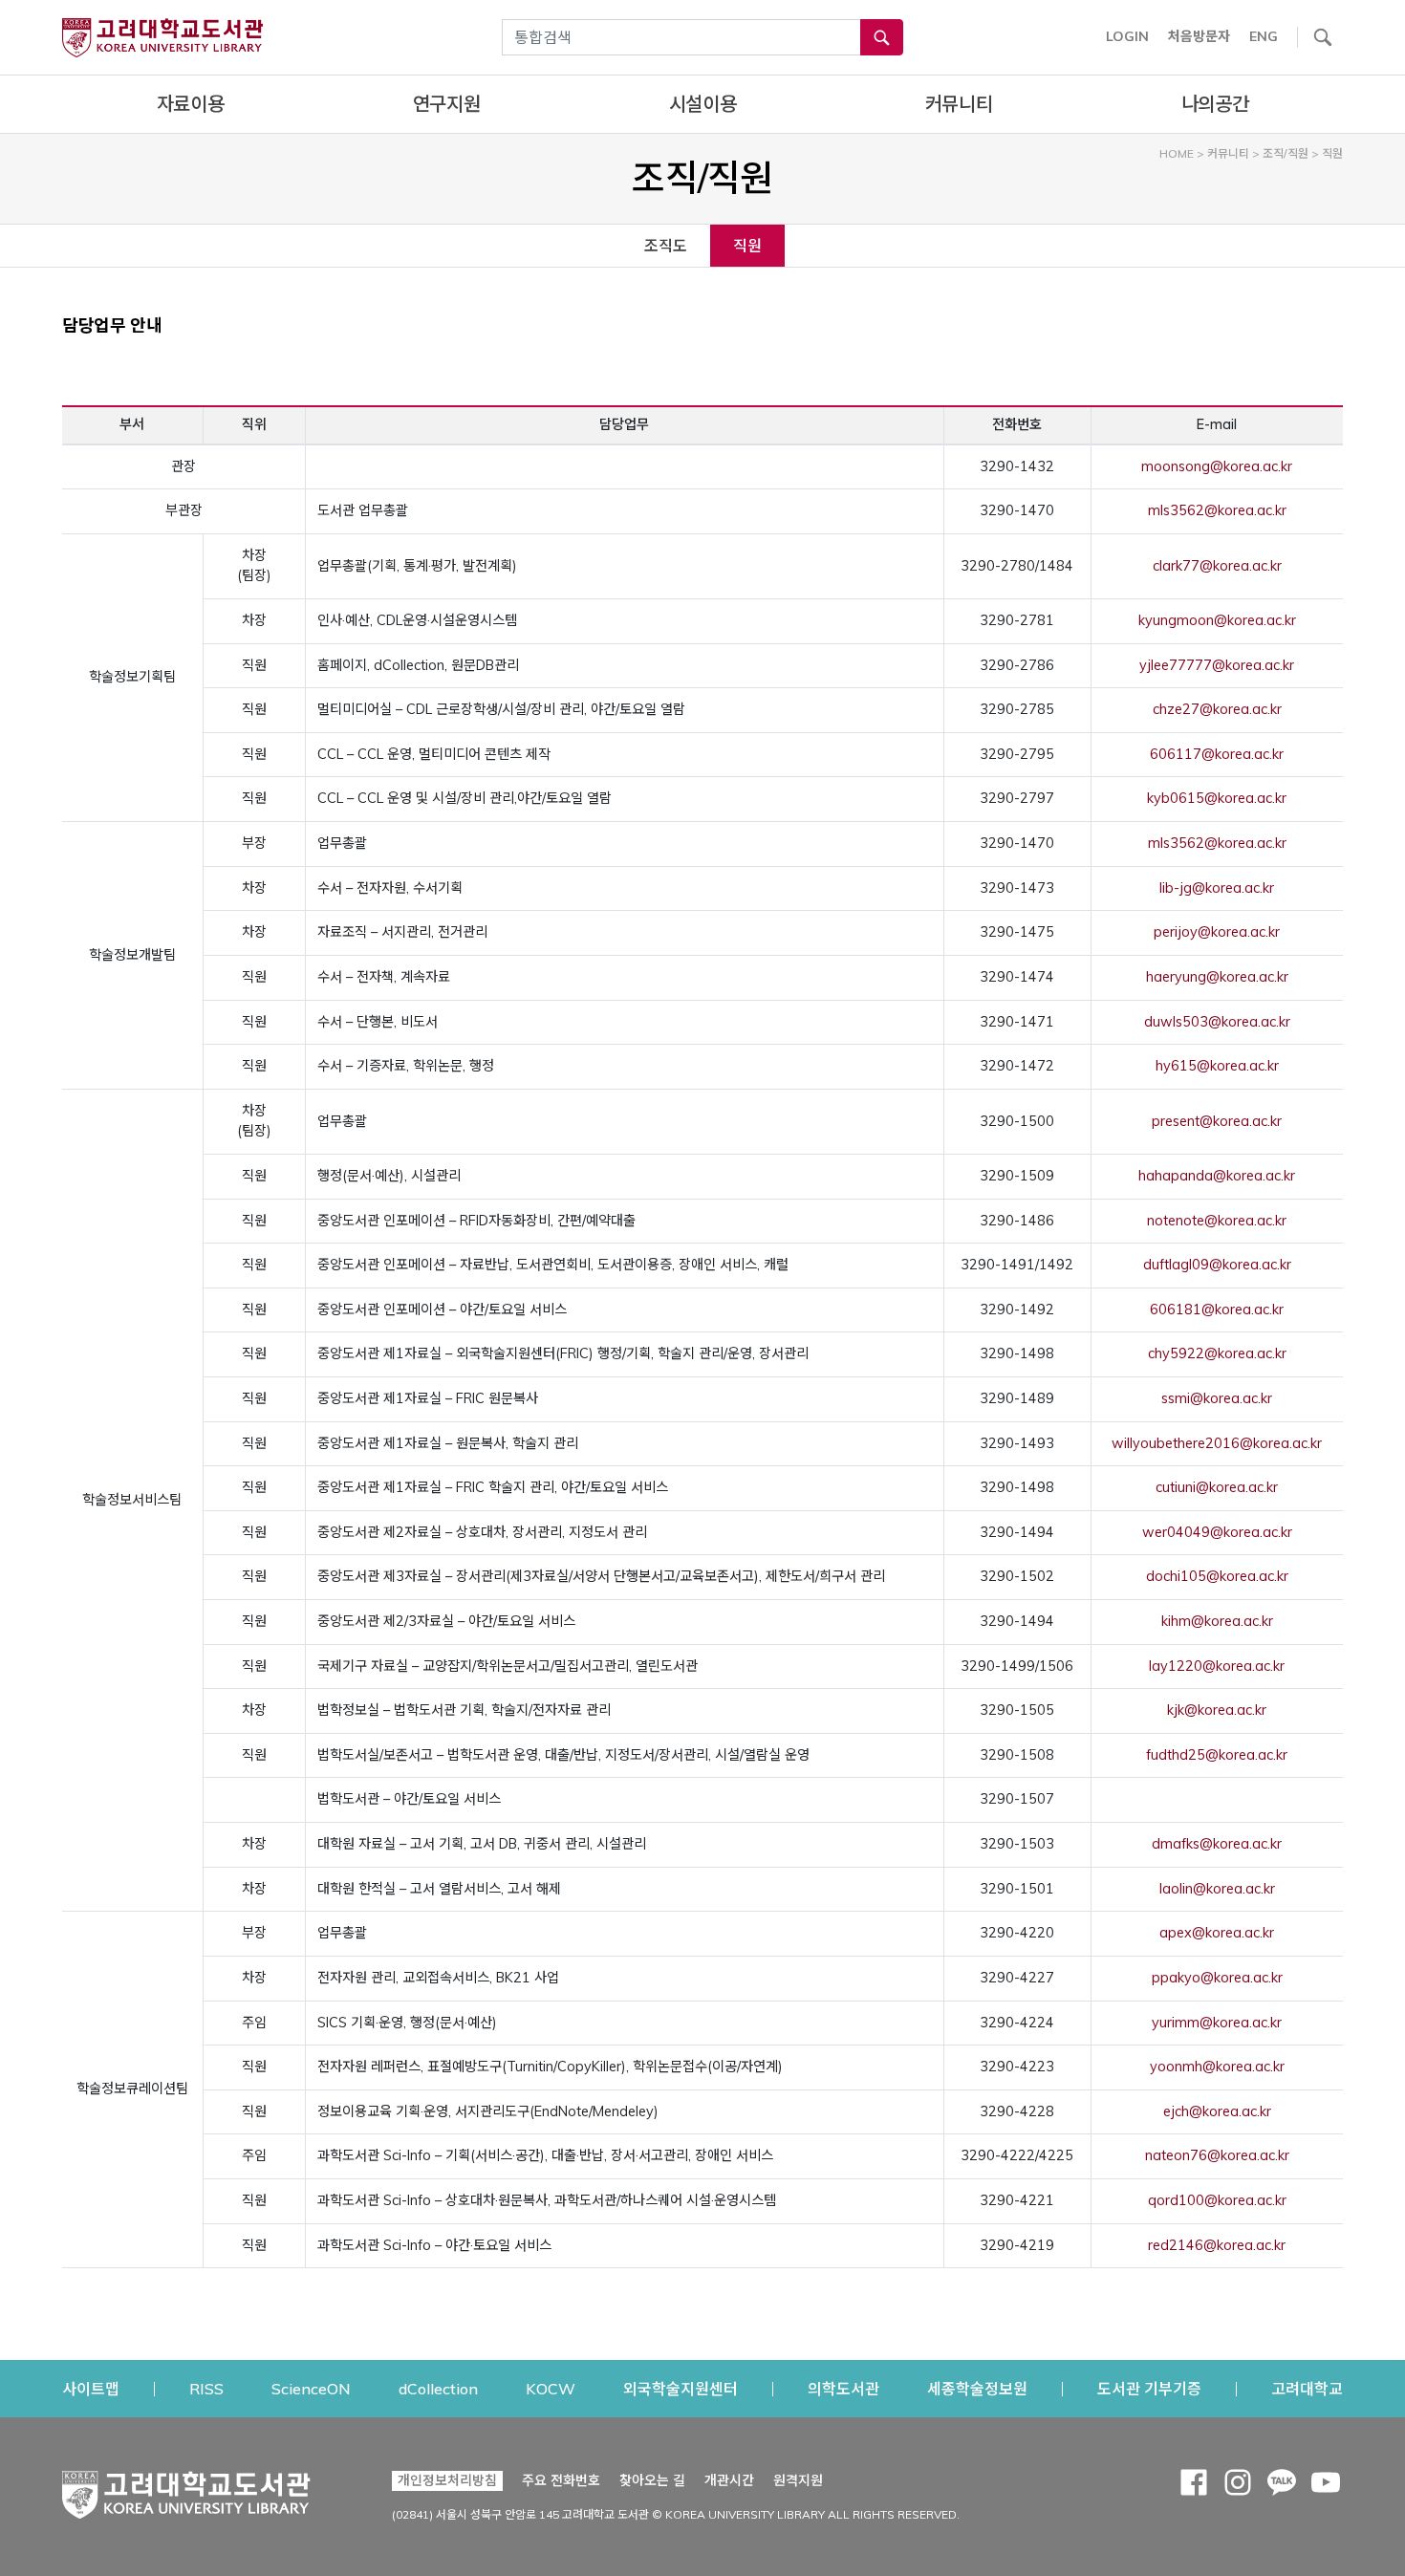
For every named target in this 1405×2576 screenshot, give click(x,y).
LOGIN (1127, 36)
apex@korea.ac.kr (1217, 1933)
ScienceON (311, 2388)
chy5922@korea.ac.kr (1217, 1353)
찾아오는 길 (652, 2480)
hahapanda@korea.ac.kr (1217, 1176)
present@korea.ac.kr (1217, 1121)
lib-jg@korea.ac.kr (1217, 888)
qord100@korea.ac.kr (1217, 2200)
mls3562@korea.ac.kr (1217, 510)
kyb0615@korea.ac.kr (1217, 798)
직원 (747, 246)
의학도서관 (843, 2388)
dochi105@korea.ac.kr (1217, 1576)
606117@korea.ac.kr (1217, 754)
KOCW (551, 2388)
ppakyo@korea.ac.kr (1217, 1978)
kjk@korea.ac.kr (1217, 1710)
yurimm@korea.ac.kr (1217, 2023)
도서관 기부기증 (1149, 2388)
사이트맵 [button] (91, 2389)
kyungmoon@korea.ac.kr (1217, 620)
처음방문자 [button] (1199, 36)
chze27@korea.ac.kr (1217, 709)
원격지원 (798, 2480)
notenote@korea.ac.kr (1217, 1221)
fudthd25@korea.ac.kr (1217, 1755)
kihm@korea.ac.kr (1217, 1621)
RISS (206, 2388)
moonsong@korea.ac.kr (1217, 466)
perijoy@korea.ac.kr (1217, 932)
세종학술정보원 (977, 2388)
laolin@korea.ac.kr (1217, 1889)
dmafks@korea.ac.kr (1217, 1844)
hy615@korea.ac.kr (1217, 1066)
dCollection (438, 2388)
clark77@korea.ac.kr (1217, 566)
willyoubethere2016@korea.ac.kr (1217, 1443)
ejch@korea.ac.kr (1217, 2111)
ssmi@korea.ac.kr (1217, 1398)
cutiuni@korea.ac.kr (1217, 1487)
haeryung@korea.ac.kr (1217, 977)
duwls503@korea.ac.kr (1217, 1022)
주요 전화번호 (561, 2480)
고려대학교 (1307, 2388)
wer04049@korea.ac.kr (1217, 1532)
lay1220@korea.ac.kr (1217, 1666)
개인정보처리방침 (447, 2480)
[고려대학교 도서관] (186, 2490)
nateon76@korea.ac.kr (1217, 2155)
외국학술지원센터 (681, 2388)
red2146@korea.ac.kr (1217, 2245)
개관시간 (729, 2480)
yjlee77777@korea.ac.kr (1217, 665)
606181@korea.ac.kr (1217, 1310)
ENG (1264, 36)
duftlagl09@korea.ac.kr (1217, 1265)
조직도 (666, 246)
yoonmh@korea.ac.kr (1217, 2067)
